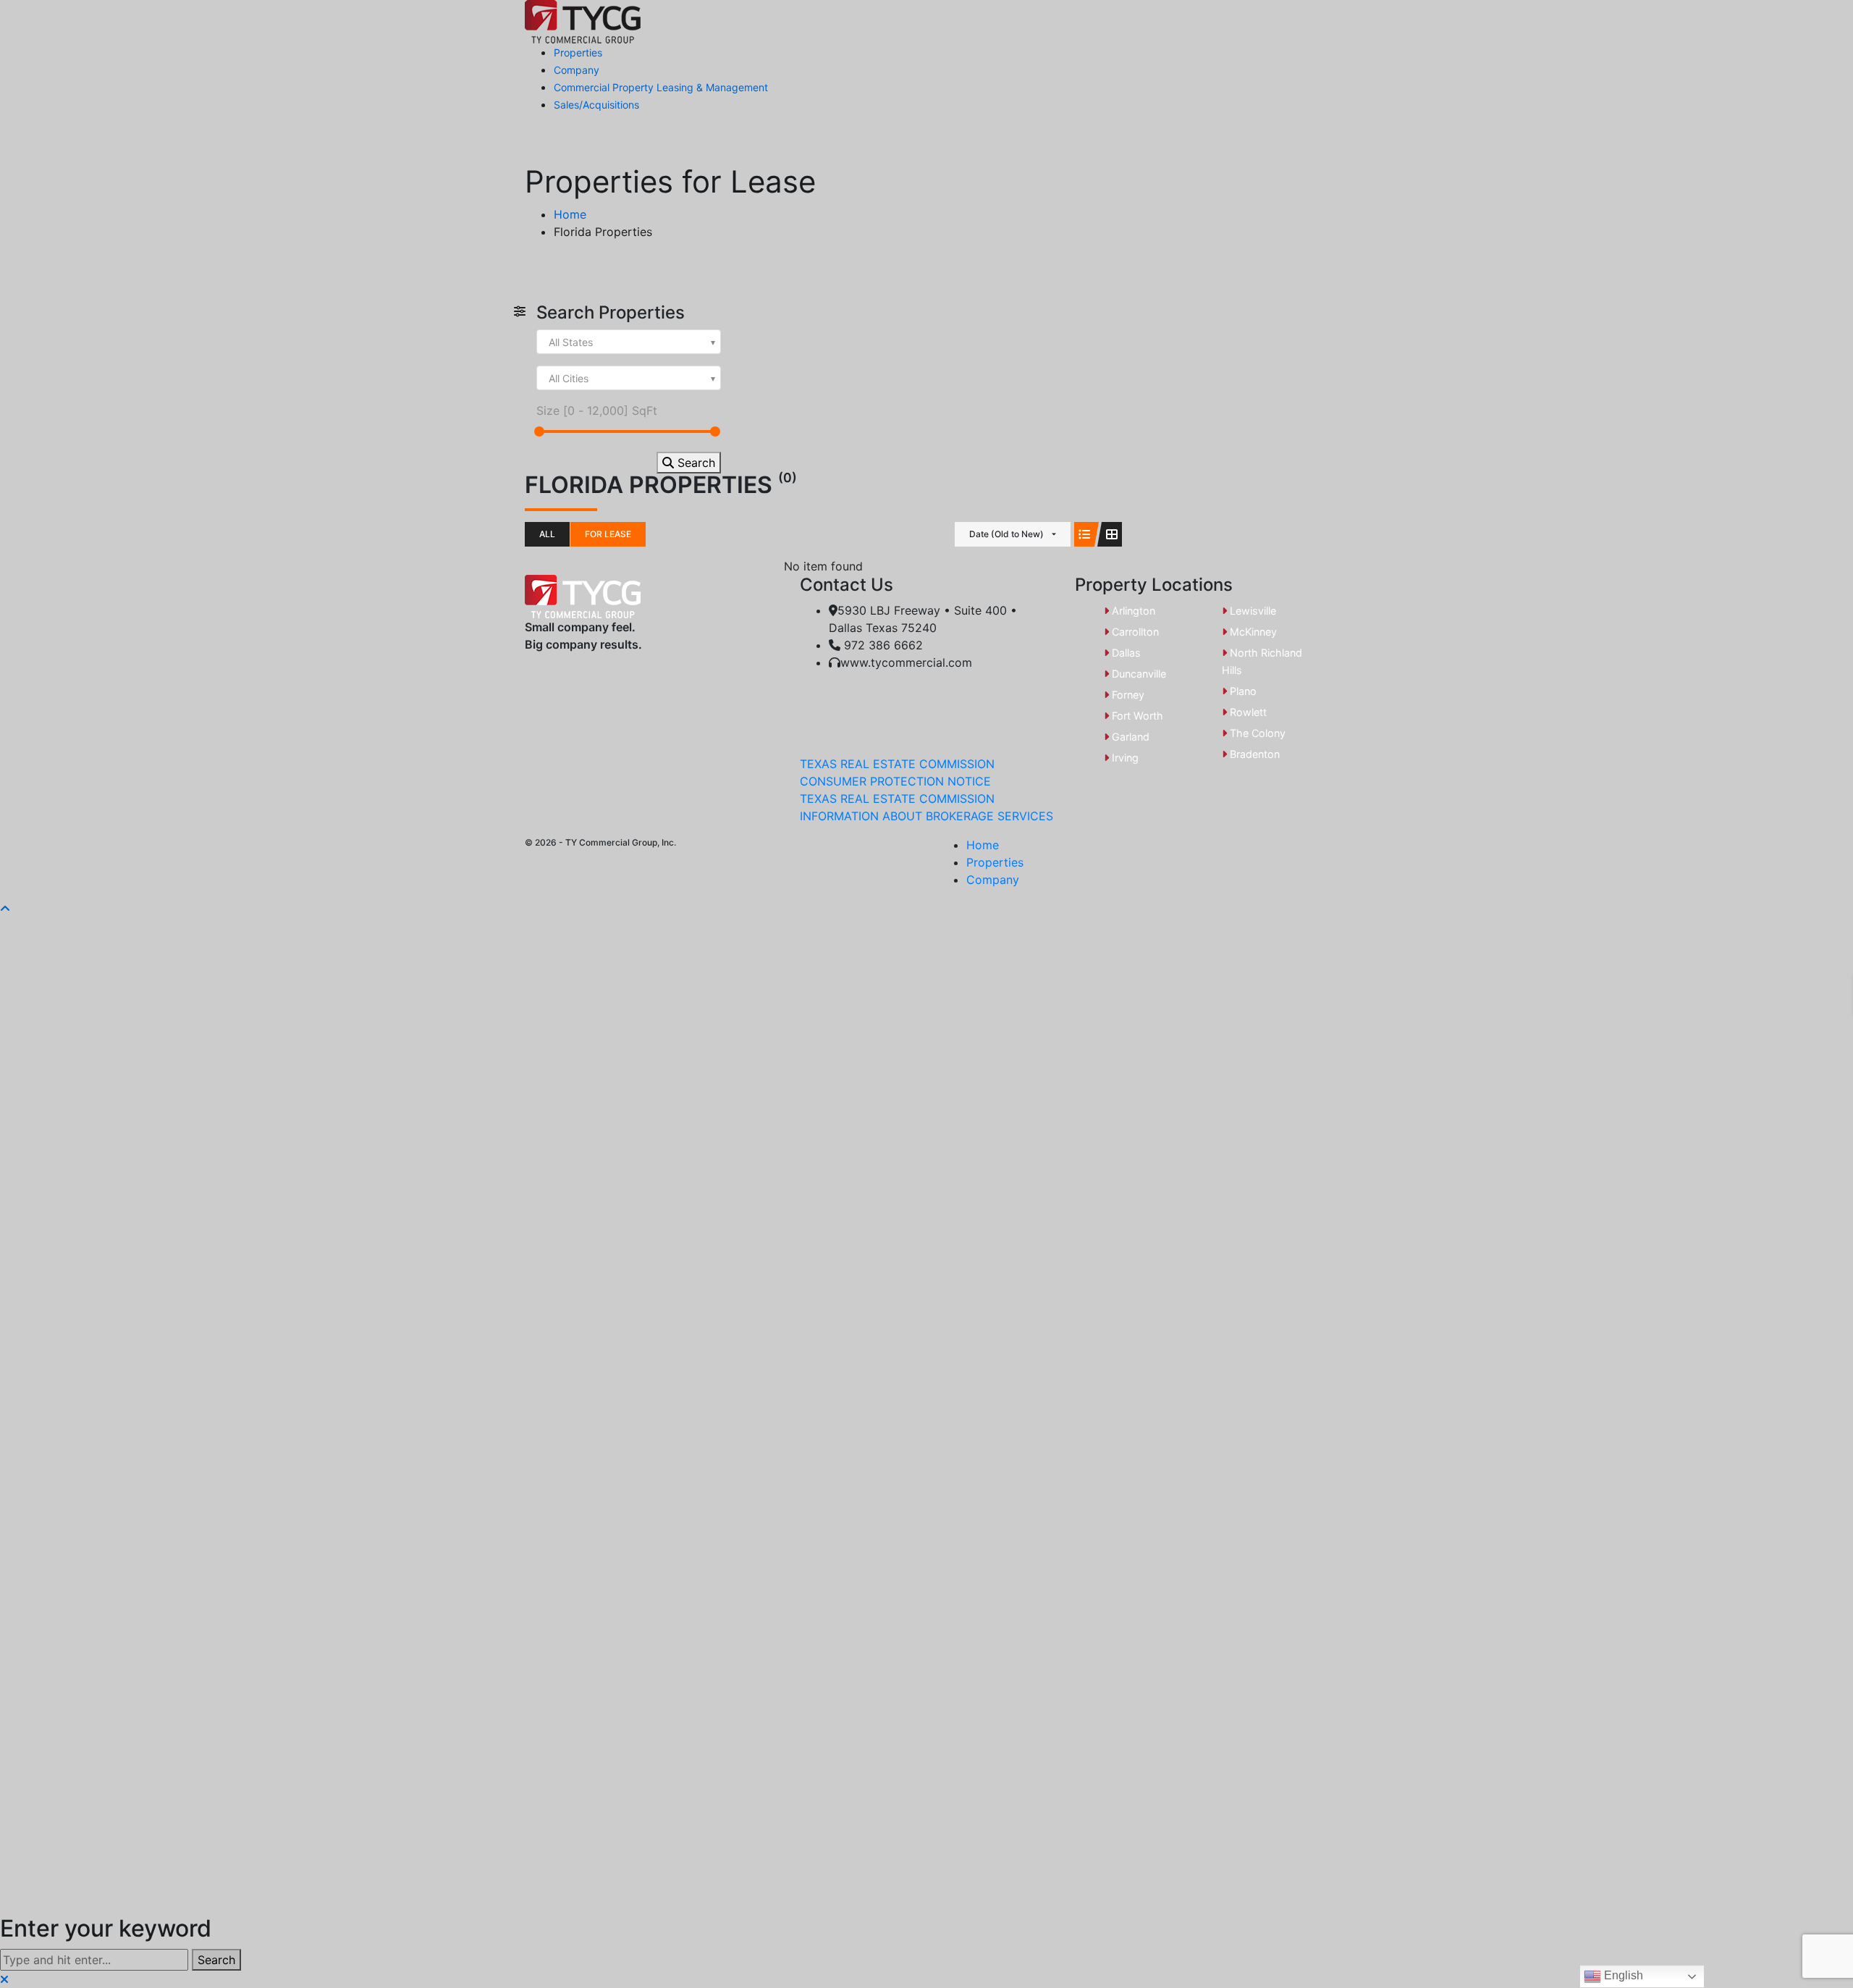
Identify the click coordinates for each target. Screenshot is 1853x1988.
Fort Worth (1136, 716)
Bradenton (1253, 754)
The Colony (1256, 733)
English (1622, 1975)
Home (983, 845)
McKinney (1252, 632)
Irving (1124, 758)
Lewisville (1251, 611)
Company (993, 880)
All (547, 534)
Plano (1242, 691)
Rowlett (1247, 712)
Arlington (1132, 611)
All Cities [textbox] (569, 378)
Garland (1129, 737)
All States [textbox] (571, 342)
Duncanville (1137, 674)
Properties (995, 862)
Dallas (1125, 653)
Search (695, 463)
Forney (1127, 695)
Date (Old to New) (1006, 534)
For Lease (608, 534)
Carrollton (1134, 632)
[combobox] (629, 342)
